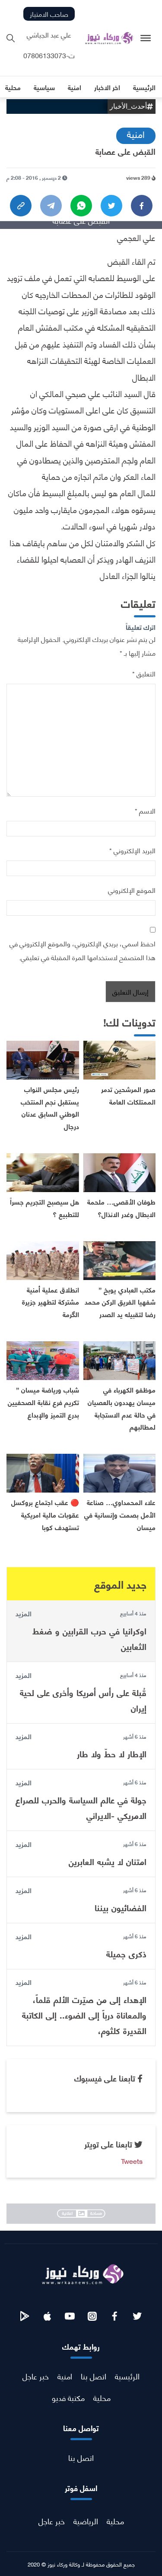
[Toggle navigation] (146, 38)
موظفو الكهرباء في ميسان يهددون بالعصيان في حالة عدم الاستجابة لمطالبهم (122, 1408)
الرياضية (86, 2521)
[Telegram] (51, 206)
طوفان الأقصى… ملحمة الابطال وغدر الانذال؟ (121, 1208)
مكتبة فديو (68, 2397)
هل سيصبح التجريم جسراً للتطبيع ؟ (44, 1208)
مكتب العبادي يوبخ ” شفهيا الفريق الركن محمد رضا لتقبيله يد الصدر (120, 1302)
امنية (136, 134)
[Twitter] (111, 206)
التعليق (144, 673)
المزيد (24, 1613)
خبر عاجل (36, 2376)
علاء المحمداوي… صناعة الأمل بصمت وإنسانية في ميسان (120, 1514)
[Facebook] (142, 206)
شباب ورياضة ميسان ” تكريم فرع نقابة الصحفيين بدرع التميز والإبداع (43, 1402)
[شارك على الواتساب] (81, 206)
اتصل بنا (94, 2376)
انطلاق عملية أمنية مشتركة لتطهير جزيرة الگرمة (51, 1302)
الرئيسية (127, 2376)
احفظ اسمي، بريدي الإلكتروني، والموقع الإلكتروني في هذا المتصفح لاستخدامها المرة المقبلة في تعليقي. (83, 950)
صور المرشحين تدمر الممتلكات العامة (128, 1095)
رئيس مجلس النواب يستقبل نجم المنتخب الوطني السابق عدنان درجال (50, 1107)
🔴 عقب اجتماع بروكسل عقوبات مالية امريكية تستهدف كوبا (45, 1514)
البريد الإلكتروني (132, 850)
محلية (102, 2397)
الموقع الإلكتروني (132, 890)
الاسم (145, 810)
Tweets (132, 2161)
